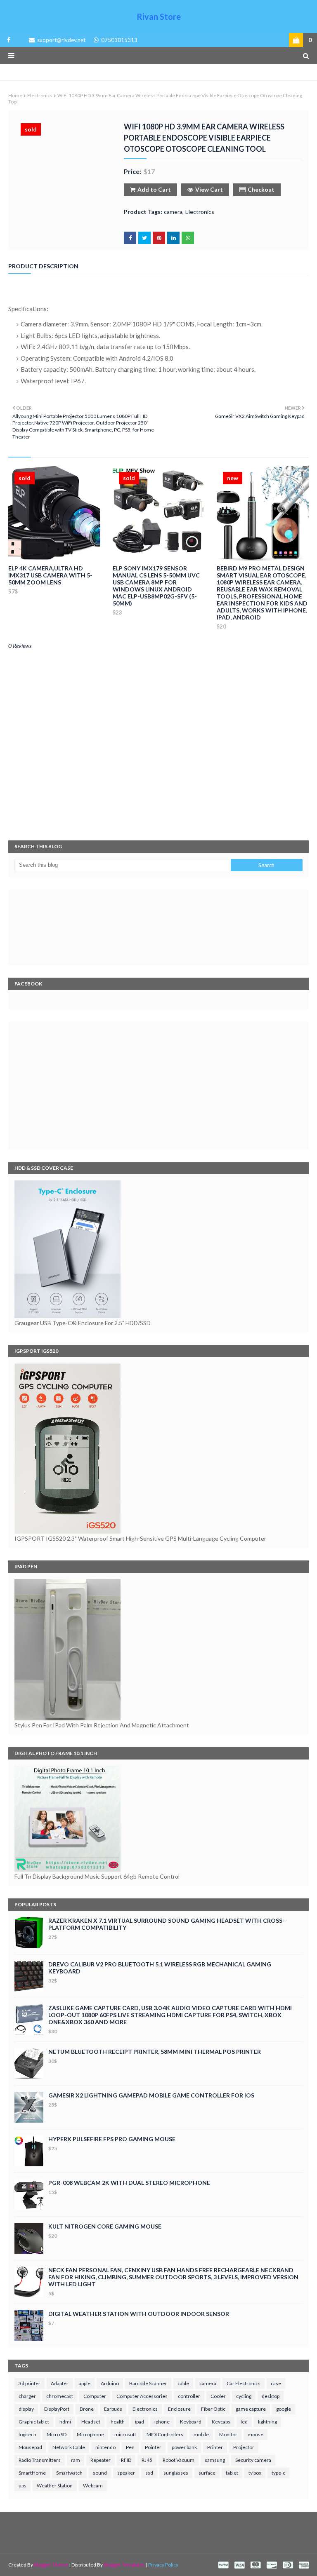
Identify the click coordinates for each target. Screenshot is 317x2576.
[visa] (239, 2565)
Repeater (101, 2460)
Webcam (93, 2486)
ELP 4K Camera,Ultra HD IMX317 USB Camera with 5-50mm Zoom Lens (50, 575)
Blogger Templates (124, 2565)
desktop (271, 2396)
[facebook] (7, 40)
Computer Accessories (142, 2396)
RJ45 (147, 2460)
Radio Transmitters (40, 2460)
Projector (244, 2447)
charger (27, 2396)
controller (189, 2396)
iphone (162, 2422)
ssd (149, 2473)
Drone (87, 2409)
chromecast (60, 2396)
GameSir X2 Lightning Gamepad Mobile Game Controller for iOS (151, 2095)
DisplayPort (57, 2409)
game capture (251, 2409)
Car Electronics (244, 2383)
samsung (215, 2460)
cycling (244, 2396)
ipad (140, 2422)
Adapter (60, 2383)
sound (100, 2473)
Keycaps (221, 2422)
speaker (126, 2473)
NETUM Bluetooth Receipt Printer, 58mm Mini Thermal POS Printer (155, 2052)
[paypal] (223, 2565)
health (118, 2422)
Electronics (40, 95)
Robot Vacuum (179, 2460)
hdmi (65, 2422)
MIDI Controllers (165, 2434)
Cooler (218, 2396)
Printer (215, 2447)
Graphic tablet (34, 2422)
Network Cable (69, 2447)
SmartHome (32, 2473)
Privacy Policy (163, 2565)
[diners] (288, 2565)
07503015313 (119, 40)
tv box (255, 2473)
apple (85, 2383)
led (244, 2422)
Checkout (261, 189)
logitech (27, 2434)
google (284, 2409)
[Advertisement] (158, 1086)
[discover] (272, 2565)
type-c (278, 2473)
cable (183, 2383)
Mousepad (30, 2447)
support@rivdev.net (61, 40)
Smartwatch (69, 2473)
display (26, 2409)
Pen (130, 2447)
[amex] (303, 2565)
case (276, 2383)
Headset (91, 2422)
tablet (232, 2473)
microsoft (125, 2434)
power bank (184, 2447)
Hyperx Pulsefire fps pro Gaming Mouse (112, 2139)
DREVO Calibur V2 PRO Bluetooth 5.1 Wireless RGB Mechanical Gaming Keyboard (160, 1968)
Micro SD (57, 2434)
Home (15, 95)
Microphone (90, 2434)
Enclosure (179, 2409)
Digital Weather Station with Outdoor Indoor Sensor (139, 2314)
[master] (255, 2565)
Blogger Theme (51, 2565)
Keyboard (191, 2422)
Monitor (228, 2434)
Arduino (110, 2383)
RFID (126, 2460)
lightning (267, 2422)
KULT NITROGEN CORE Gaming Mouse (105, 2226)
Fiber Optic (213, 2409)
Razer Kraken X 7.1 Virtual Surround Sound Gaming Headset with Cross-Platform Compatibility (167, 1924)
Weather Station (55, 2486)
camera (173, 212)
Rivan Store (159, 16)
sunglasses (176, 2473)
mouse (255, 2434)
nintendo (105, 2447)
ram (76, 2460)
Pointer (153, 2447)
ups (22, 2486)
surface (207, 2473)
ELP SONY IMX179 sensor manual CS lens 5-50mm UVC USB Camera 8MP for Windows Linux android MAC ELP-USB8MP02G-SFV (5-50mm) (156, 586)
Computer (95, 2396)
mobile (201, 2434)
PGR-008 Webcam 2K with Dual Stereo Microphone (129, 2183)
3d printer (30, 2383)
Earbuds (113, 2409)
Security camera (253, 2460)
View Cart (209, 189)
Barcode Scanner (148, 2383)
